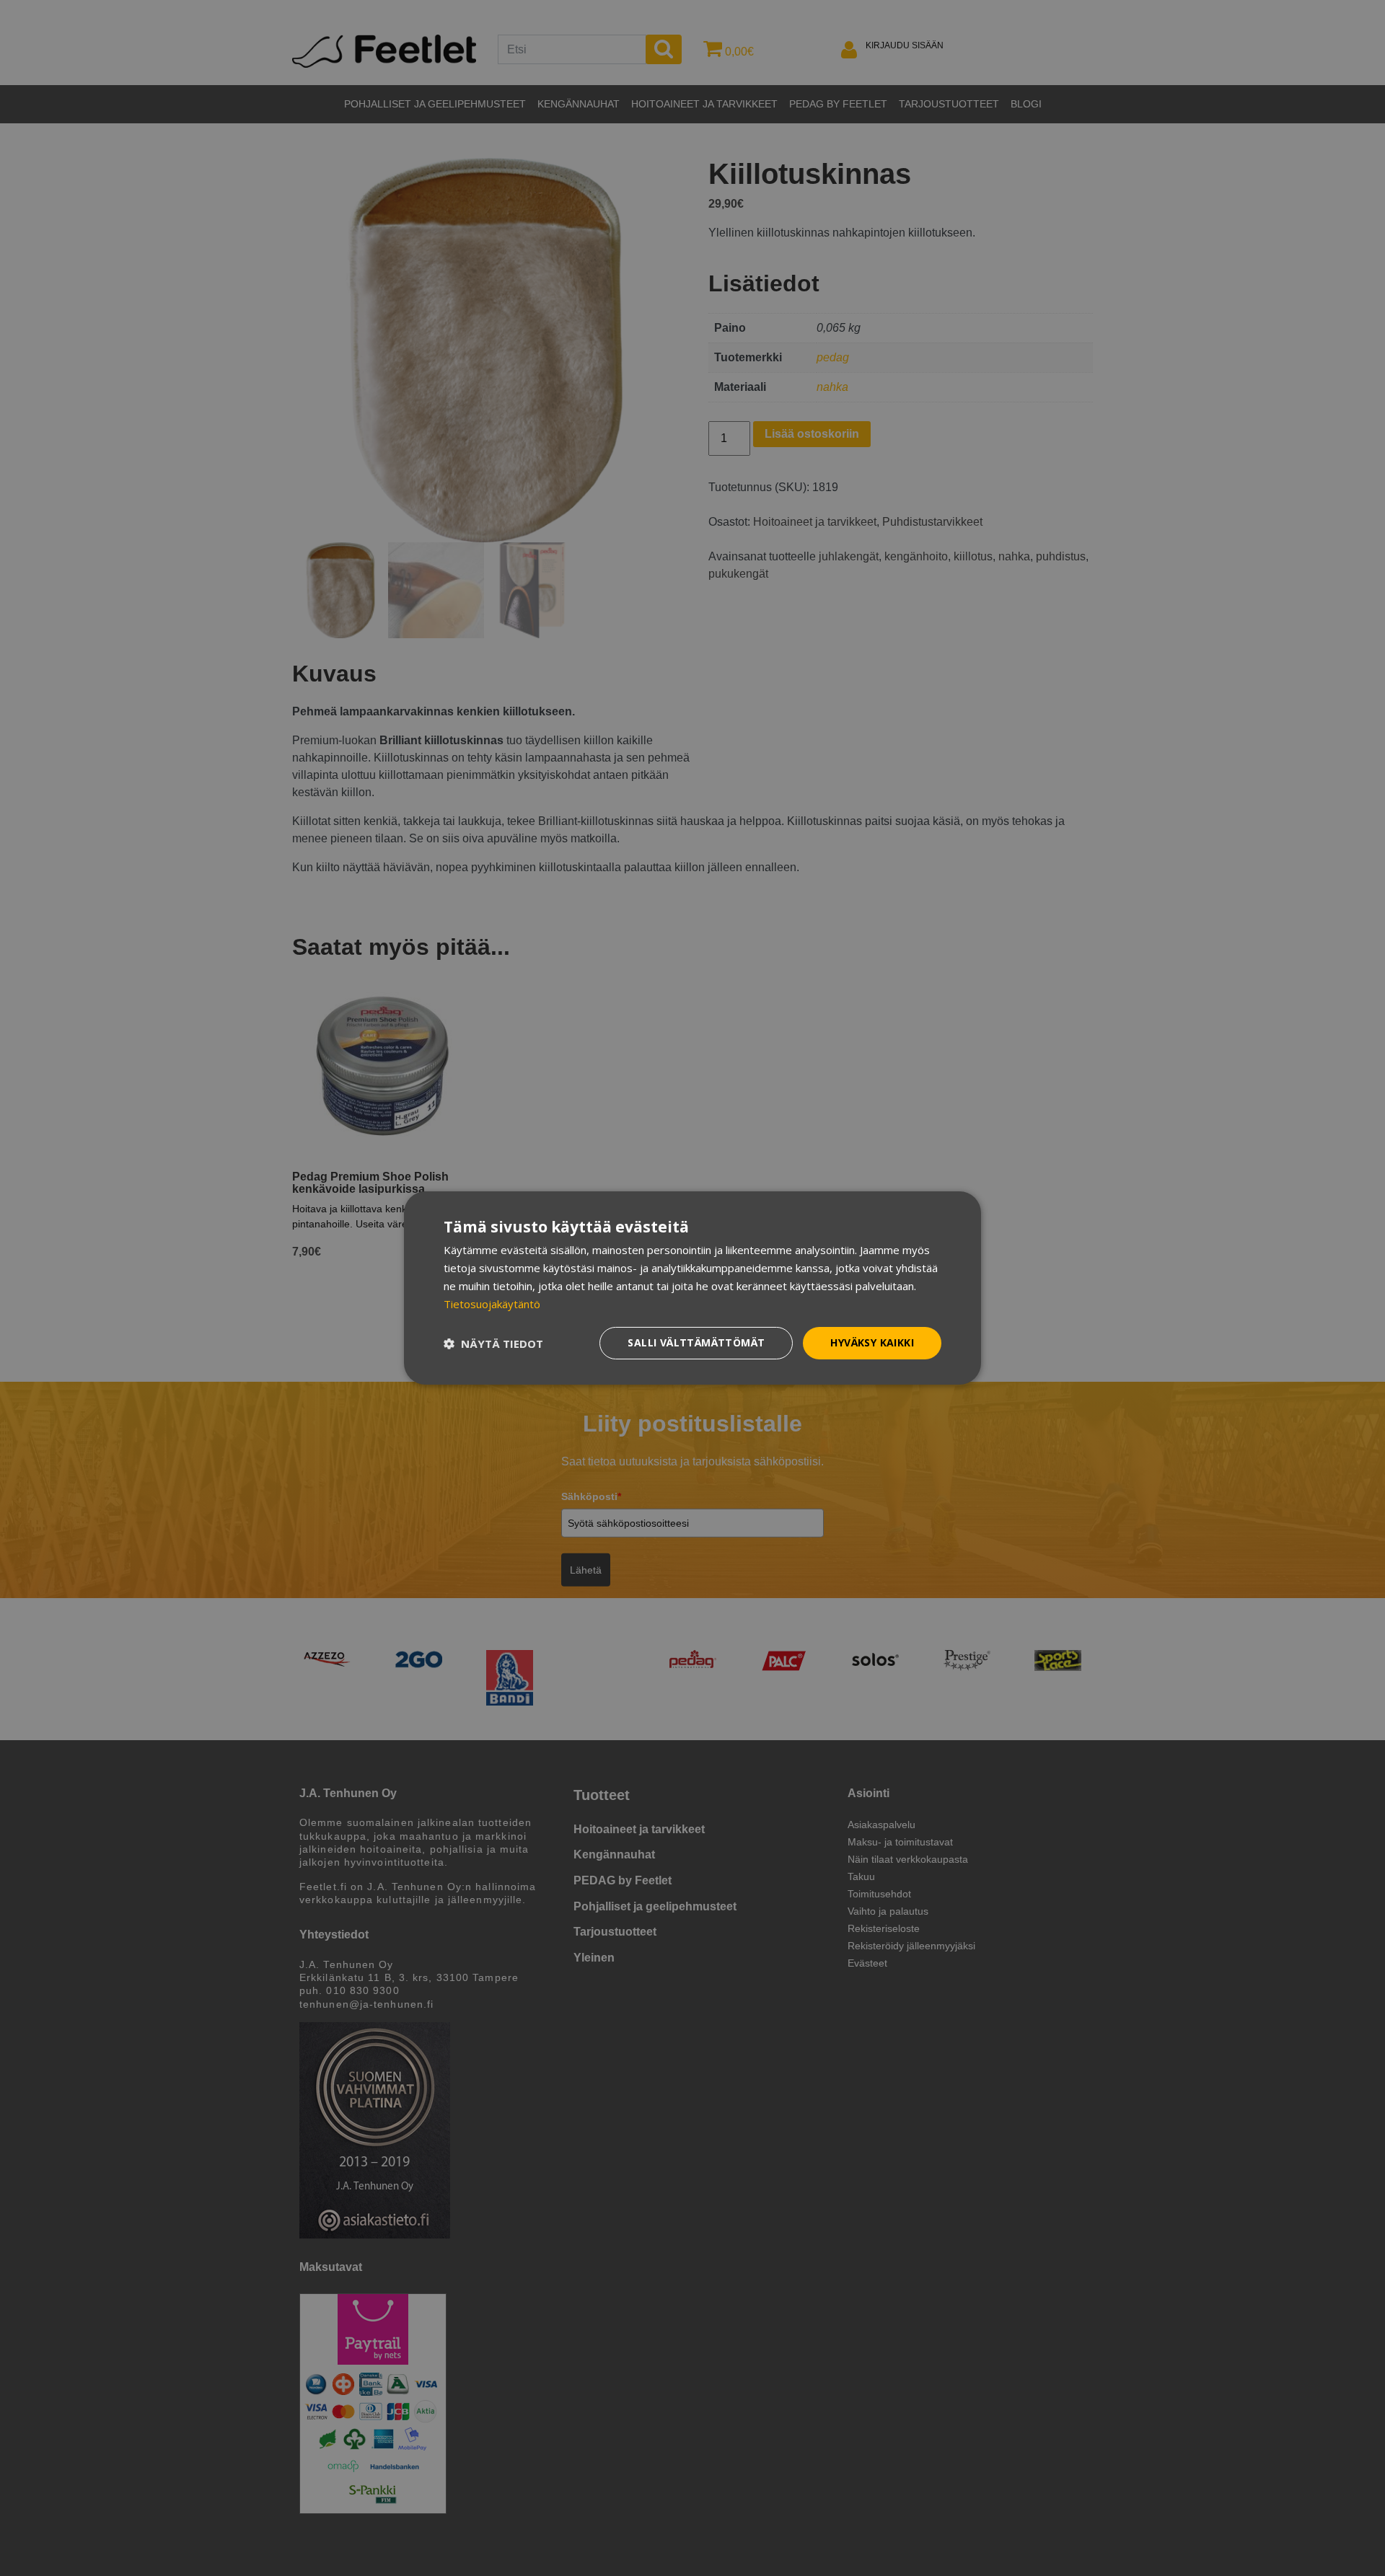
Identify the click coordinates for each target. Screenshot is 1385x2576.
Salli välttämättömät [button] (696, 1342)
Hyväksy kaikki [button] (872, 1342)
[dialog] (692, 1288)
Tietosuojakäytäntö (492, 1304)
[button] (493, 1344)
